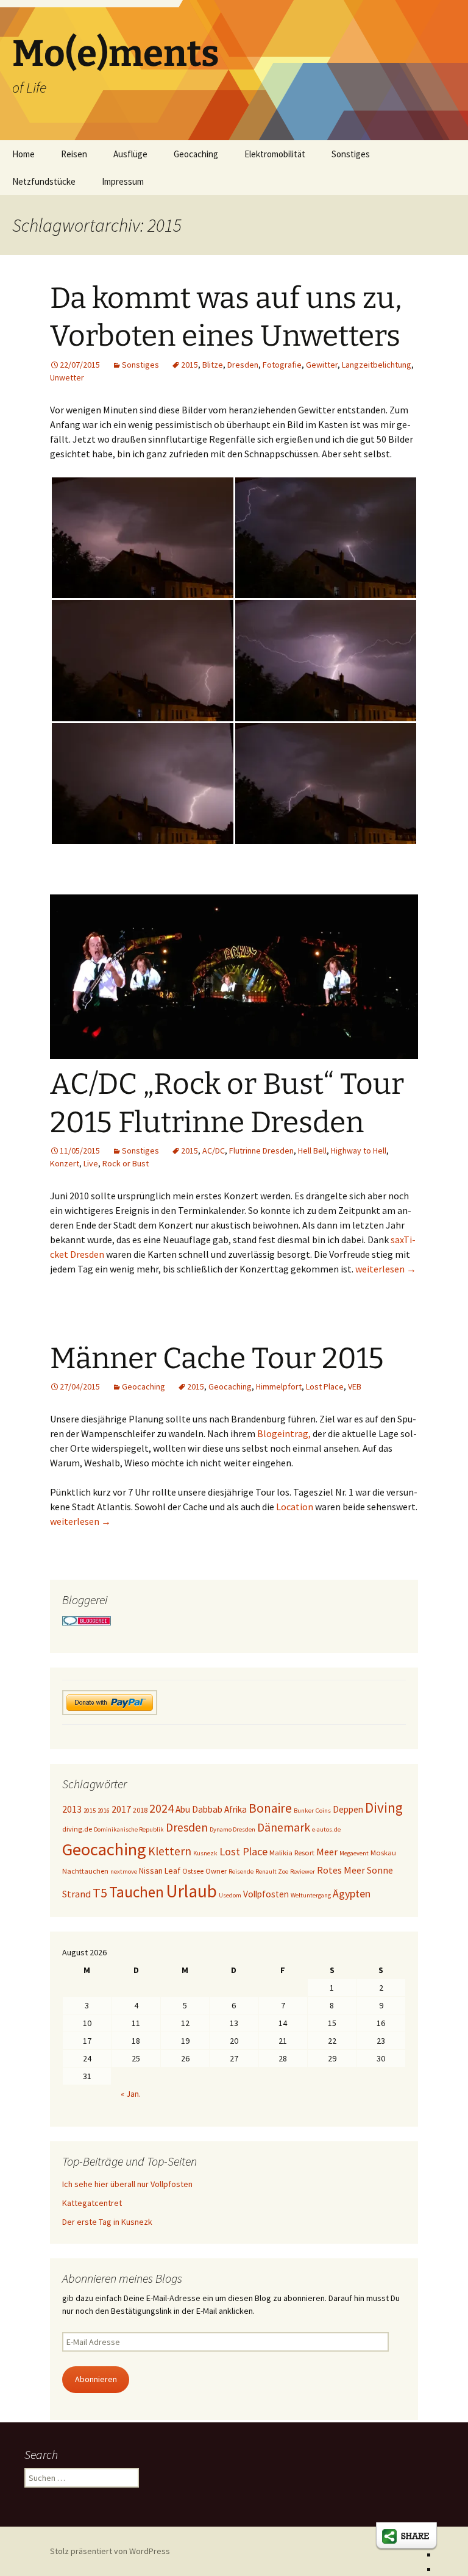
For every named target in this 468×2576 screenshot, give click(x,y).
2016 (104, 1811)
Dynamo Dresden (232, 1829)
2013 (72, 1809)
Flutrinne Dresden (261, 1151)
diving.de (77, 1829)
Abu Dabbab (199, 1809)
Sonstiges (351, 154)
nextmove (124, 1871)
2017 (121, 1809)
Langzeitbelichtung (377, 365)
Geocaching (196, 154)
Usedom (230, 1895)
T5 (100, 1893)
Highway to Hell (359, 1151)
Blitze (213, 365)
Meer (327, 1852)
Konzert (65, 1163)
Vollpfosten (266, 1894)
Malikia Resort (292, 1853)
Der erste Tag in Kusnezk (107, 2222)
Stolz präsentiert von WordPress (110, 2551)
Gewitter (322, 365)
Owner (216, 1871)
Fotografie (282, 365)
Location (295, 1507)
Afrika (236, 1809)
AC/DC (214, 1151)
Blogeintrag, (284, 1433)
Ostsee (193, 1871)
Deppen (348, 1809)
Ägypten (352, 1893)
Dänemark (284, 1827)
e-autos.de (326, 1829)
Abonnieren (96, 2379)
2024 (161, 1808)
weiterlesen (386, 1269)
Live (91, 1163)
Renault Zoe (272, 1871)
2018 (140, 1810)
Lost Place (325, 1386)
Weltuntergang (311, 1895)
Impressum (123, 181)
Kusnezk (205, 1853)
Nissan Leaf (160, 1871)
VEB (355, 1386)
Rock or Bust (126, 1163)
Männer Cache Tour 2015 (217, 1358)
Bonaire (270, 1808)
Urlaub (191, 1891)
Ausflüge (130, 154)
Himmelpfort (279, 1386)
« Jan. (131, 2094)
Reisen (74, 154)
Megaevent (354, 1853)
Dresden (243, 365)
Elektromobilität (275, 154)
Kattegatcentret (92, 2203)
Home (23, 154)
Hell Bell (312, 1151)
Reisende (241, 1871)
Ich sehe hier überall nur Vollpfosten (127, 2184)
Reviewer (303, 1871)
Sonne (380, 1870)
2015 (190, 365)
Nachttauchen (85, 1871)
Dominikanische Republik (129, 1829)
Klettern (170, 1851)
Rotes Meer (341, 1870)
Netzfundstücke (44, 181)
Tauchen (136, 1892)
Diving (384, 1807)
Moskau (383, 1853)
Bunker (304, 1811)
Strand (76, 1894)
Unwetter (67, 377)
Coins (323, 1811)
